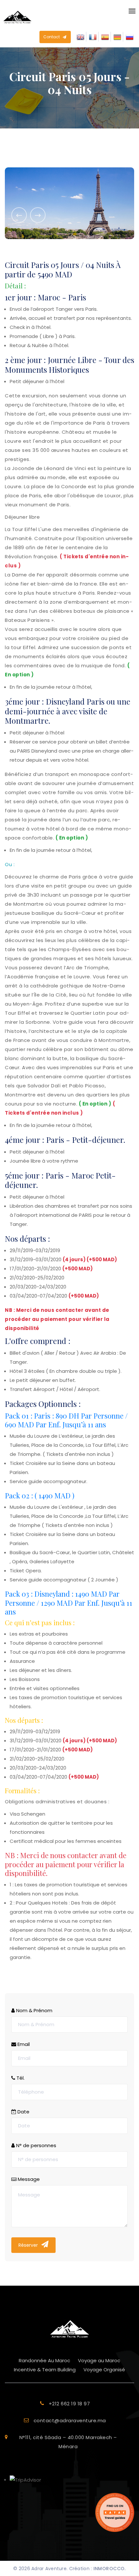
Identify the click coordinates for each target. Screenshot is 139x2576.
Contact (52, 37)
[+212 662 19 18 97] (69, 2411)
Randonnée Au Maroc (44, 2360)
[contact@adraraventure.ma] (69, 2428)
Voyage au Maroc (99, 2360)
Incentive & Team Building (45, 2370)
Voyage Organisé (104, 2370)
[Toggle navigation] (130, 11)
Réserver (29, 2245)
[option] (69, 203)
